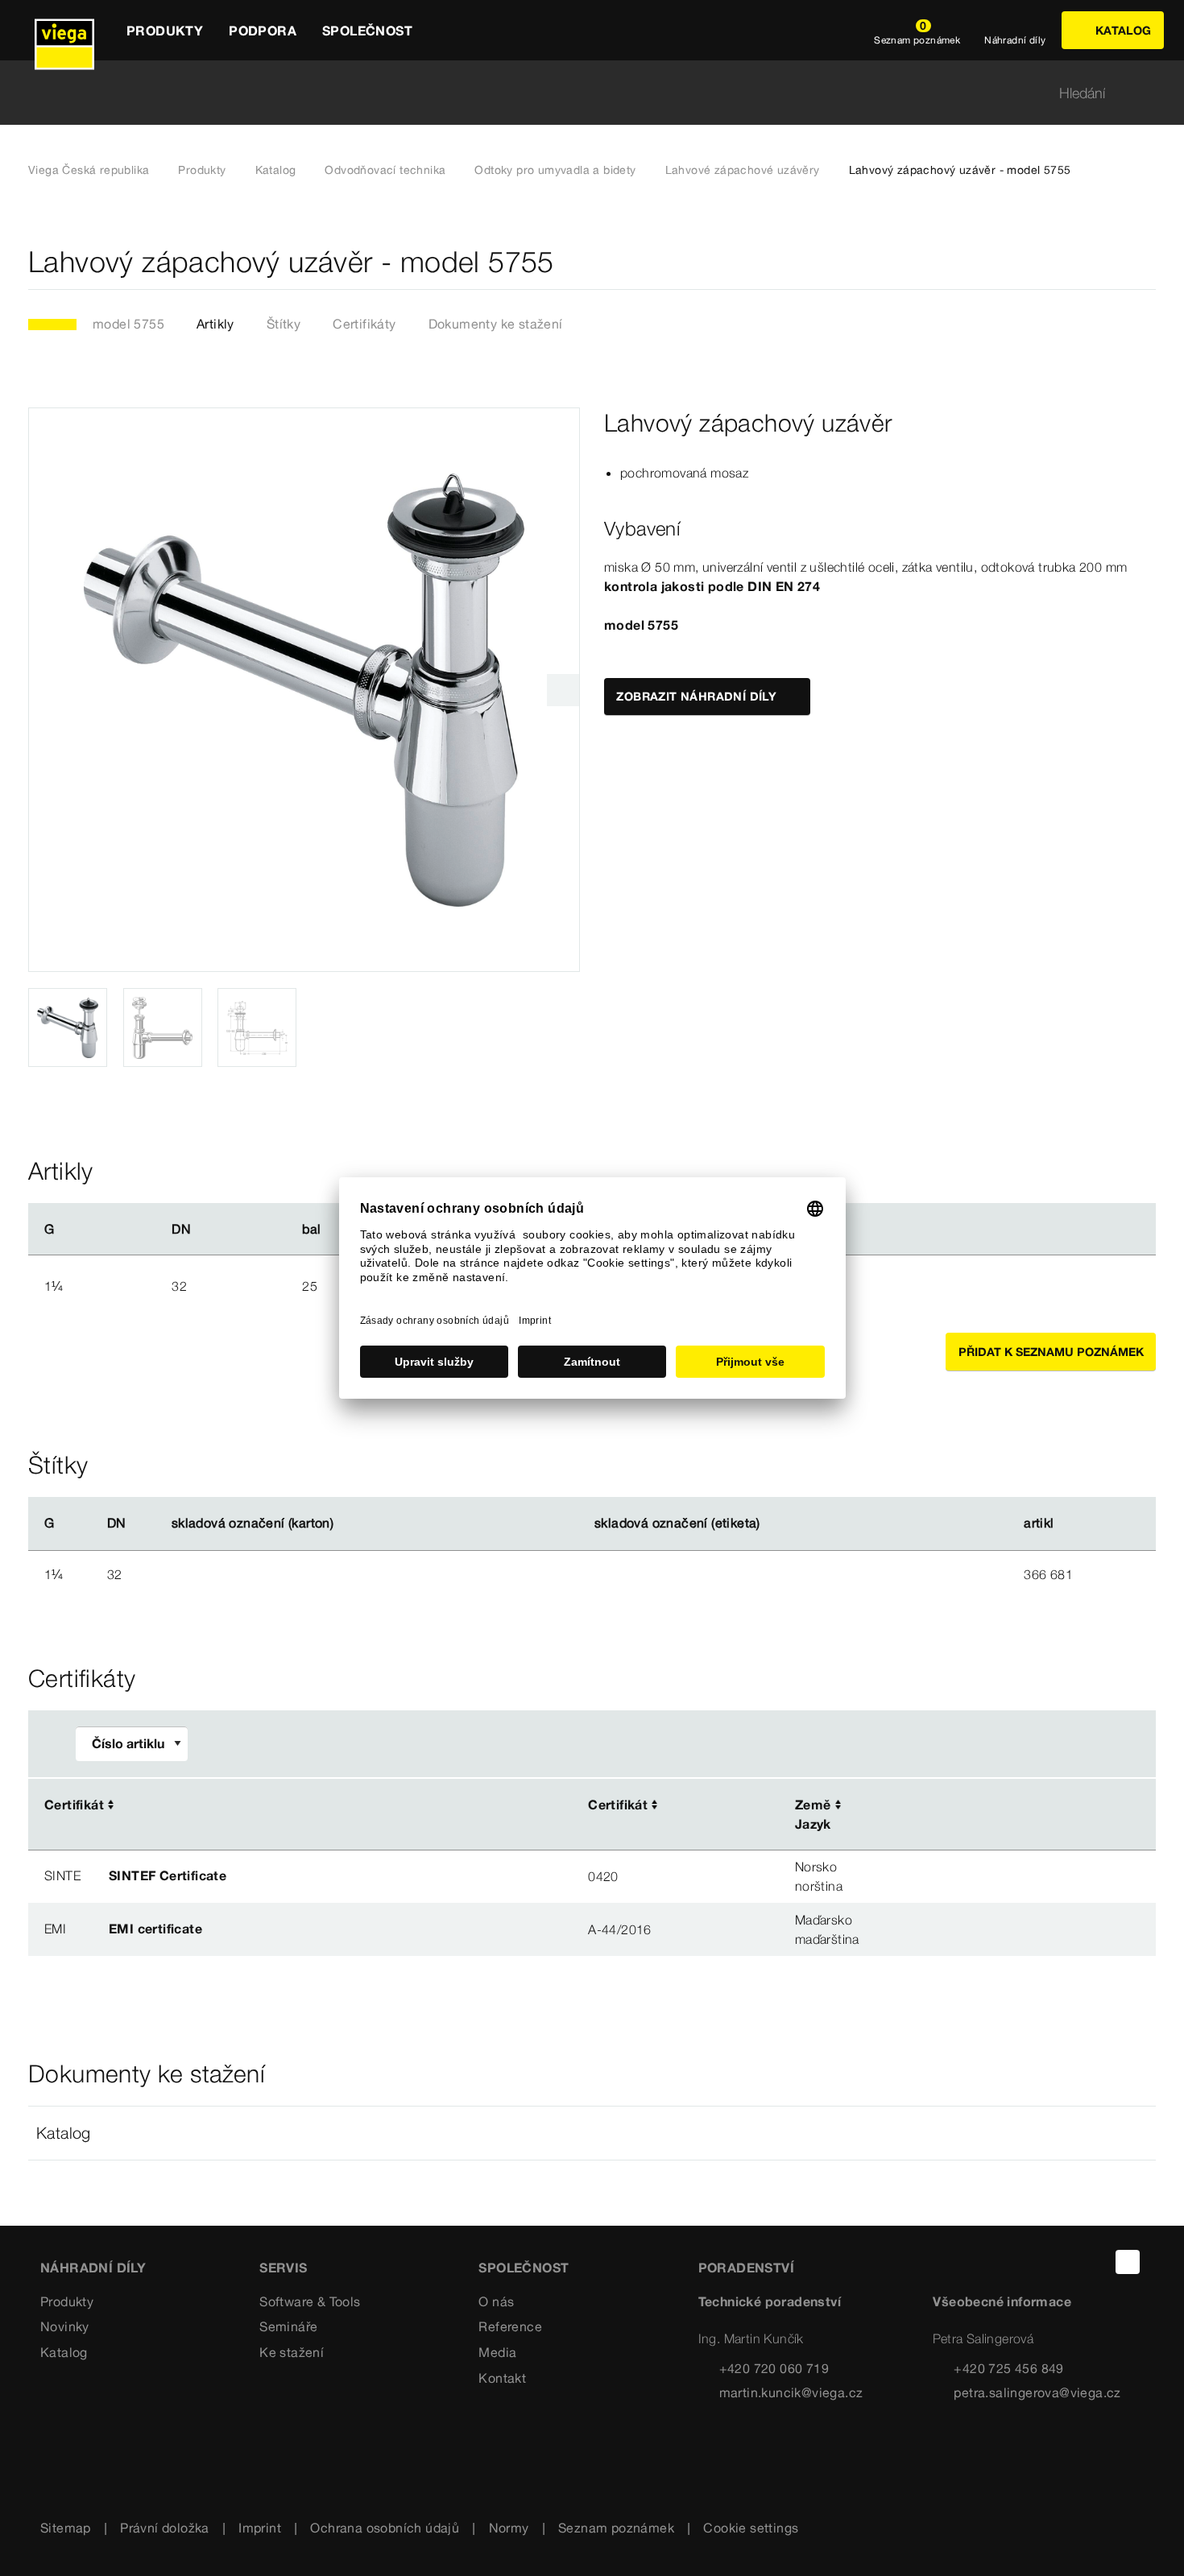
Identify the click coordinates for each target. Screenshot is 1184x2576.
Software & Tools (310, 2301)
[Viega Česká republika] (64, 30)
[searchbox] (578, 93)
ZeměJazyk (813, 1814)
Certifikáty (364, 324)
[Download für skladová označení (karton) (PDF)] (347, 1524)
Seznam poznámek (616, 2528)
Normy (509, 2528)
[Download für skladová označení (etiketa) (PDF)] (773, 1524)
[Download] (986, 1806)
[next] (563, 690)
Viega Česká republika (89, 170)
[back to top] (1128, 2262)
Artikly (215, 324)
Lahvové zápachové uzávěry (743, 170)
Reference (510, 2326)
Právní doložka (165, 2528)
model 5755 (128, 324)
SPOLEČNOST (524, 2268)
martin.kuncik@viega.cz (791, 2392)
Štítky (284, 324)
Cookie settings (751, 2528)
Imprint (260, 2528)
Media (497, 2352)
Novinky (65, 2326)
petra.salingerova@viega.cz (1037, 2392)
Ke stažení (292, 2352)
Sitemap (66, 2528)
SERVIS (283, 2268)
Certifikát (74, 1805)
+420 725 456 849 (1008, 2368)
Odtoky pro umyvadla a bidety (555, 170)
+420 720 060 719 (774, 2368)
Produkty (202, 170)
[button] (592, 2133)
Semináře (288, 2326)
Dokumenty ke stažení (496, 324)
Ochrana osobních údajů (385, 2528)
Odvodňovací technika (385, 170)
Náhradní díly (93, 2268)
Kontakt (502, 2378)
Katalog (276, 170)
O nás (496, 2301)
